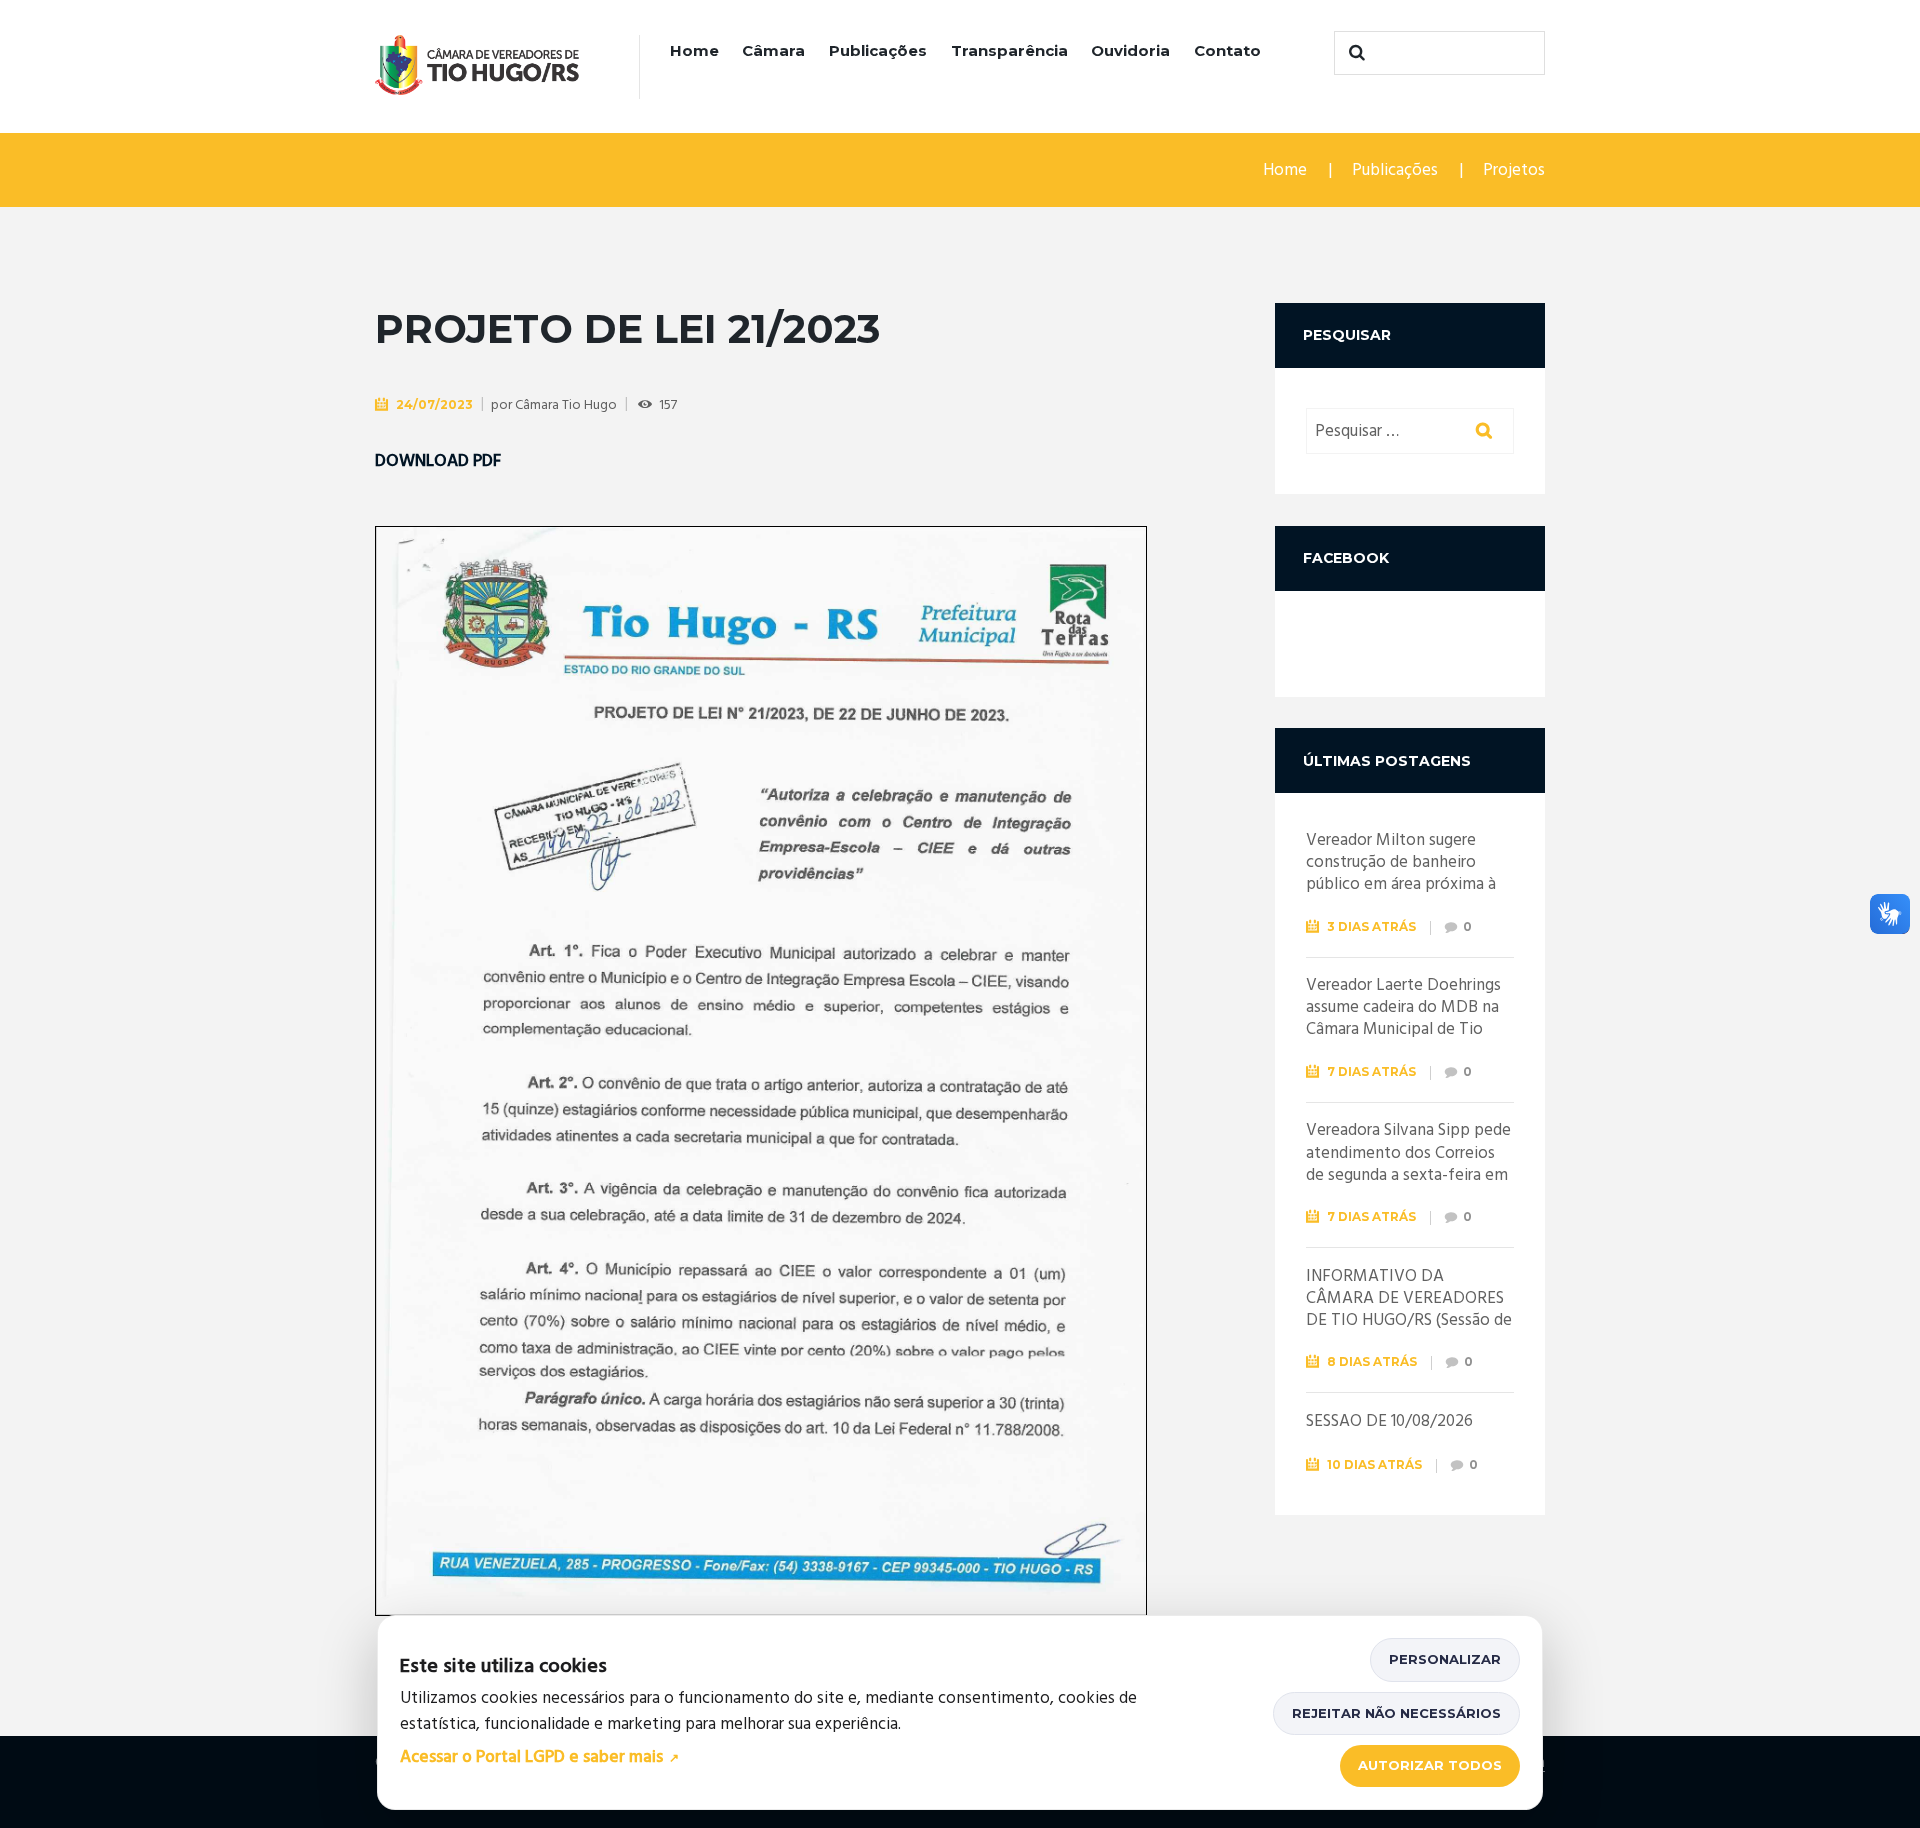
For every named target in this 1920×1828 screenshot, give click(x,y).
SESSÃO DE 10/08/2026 (1389, 1421)
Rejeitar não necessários (1396, 1713)
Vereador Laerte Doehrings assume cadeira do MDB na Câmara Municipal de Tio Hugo (1403, 1018)
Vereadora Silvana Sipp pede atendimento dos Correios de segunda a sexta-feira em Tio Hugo (1408, 1163)
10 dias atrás (1374, 1464)
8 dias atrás (1372, 1361)
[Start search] (1354, 53)
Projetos (1514, 170)
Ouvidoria (1130, 50)
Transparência (1009, 50)
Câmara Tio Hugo (566, 405)
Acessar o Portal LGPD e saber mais (531, 1758)
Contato (1227, 50)
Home (694, 50)
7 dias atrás (1371, 1071)
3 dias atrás (1371, 926)
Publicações (878, 50)
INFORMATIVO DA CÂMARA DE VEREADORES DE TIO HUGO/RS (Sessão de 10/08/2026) (1409, 1309)
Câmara (773, 50)
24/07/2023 (434, 404)
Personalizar (1445, 1659)
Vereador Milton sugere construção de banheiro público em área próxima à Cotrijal (1401, 873)
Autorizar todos (1430, 1765)
